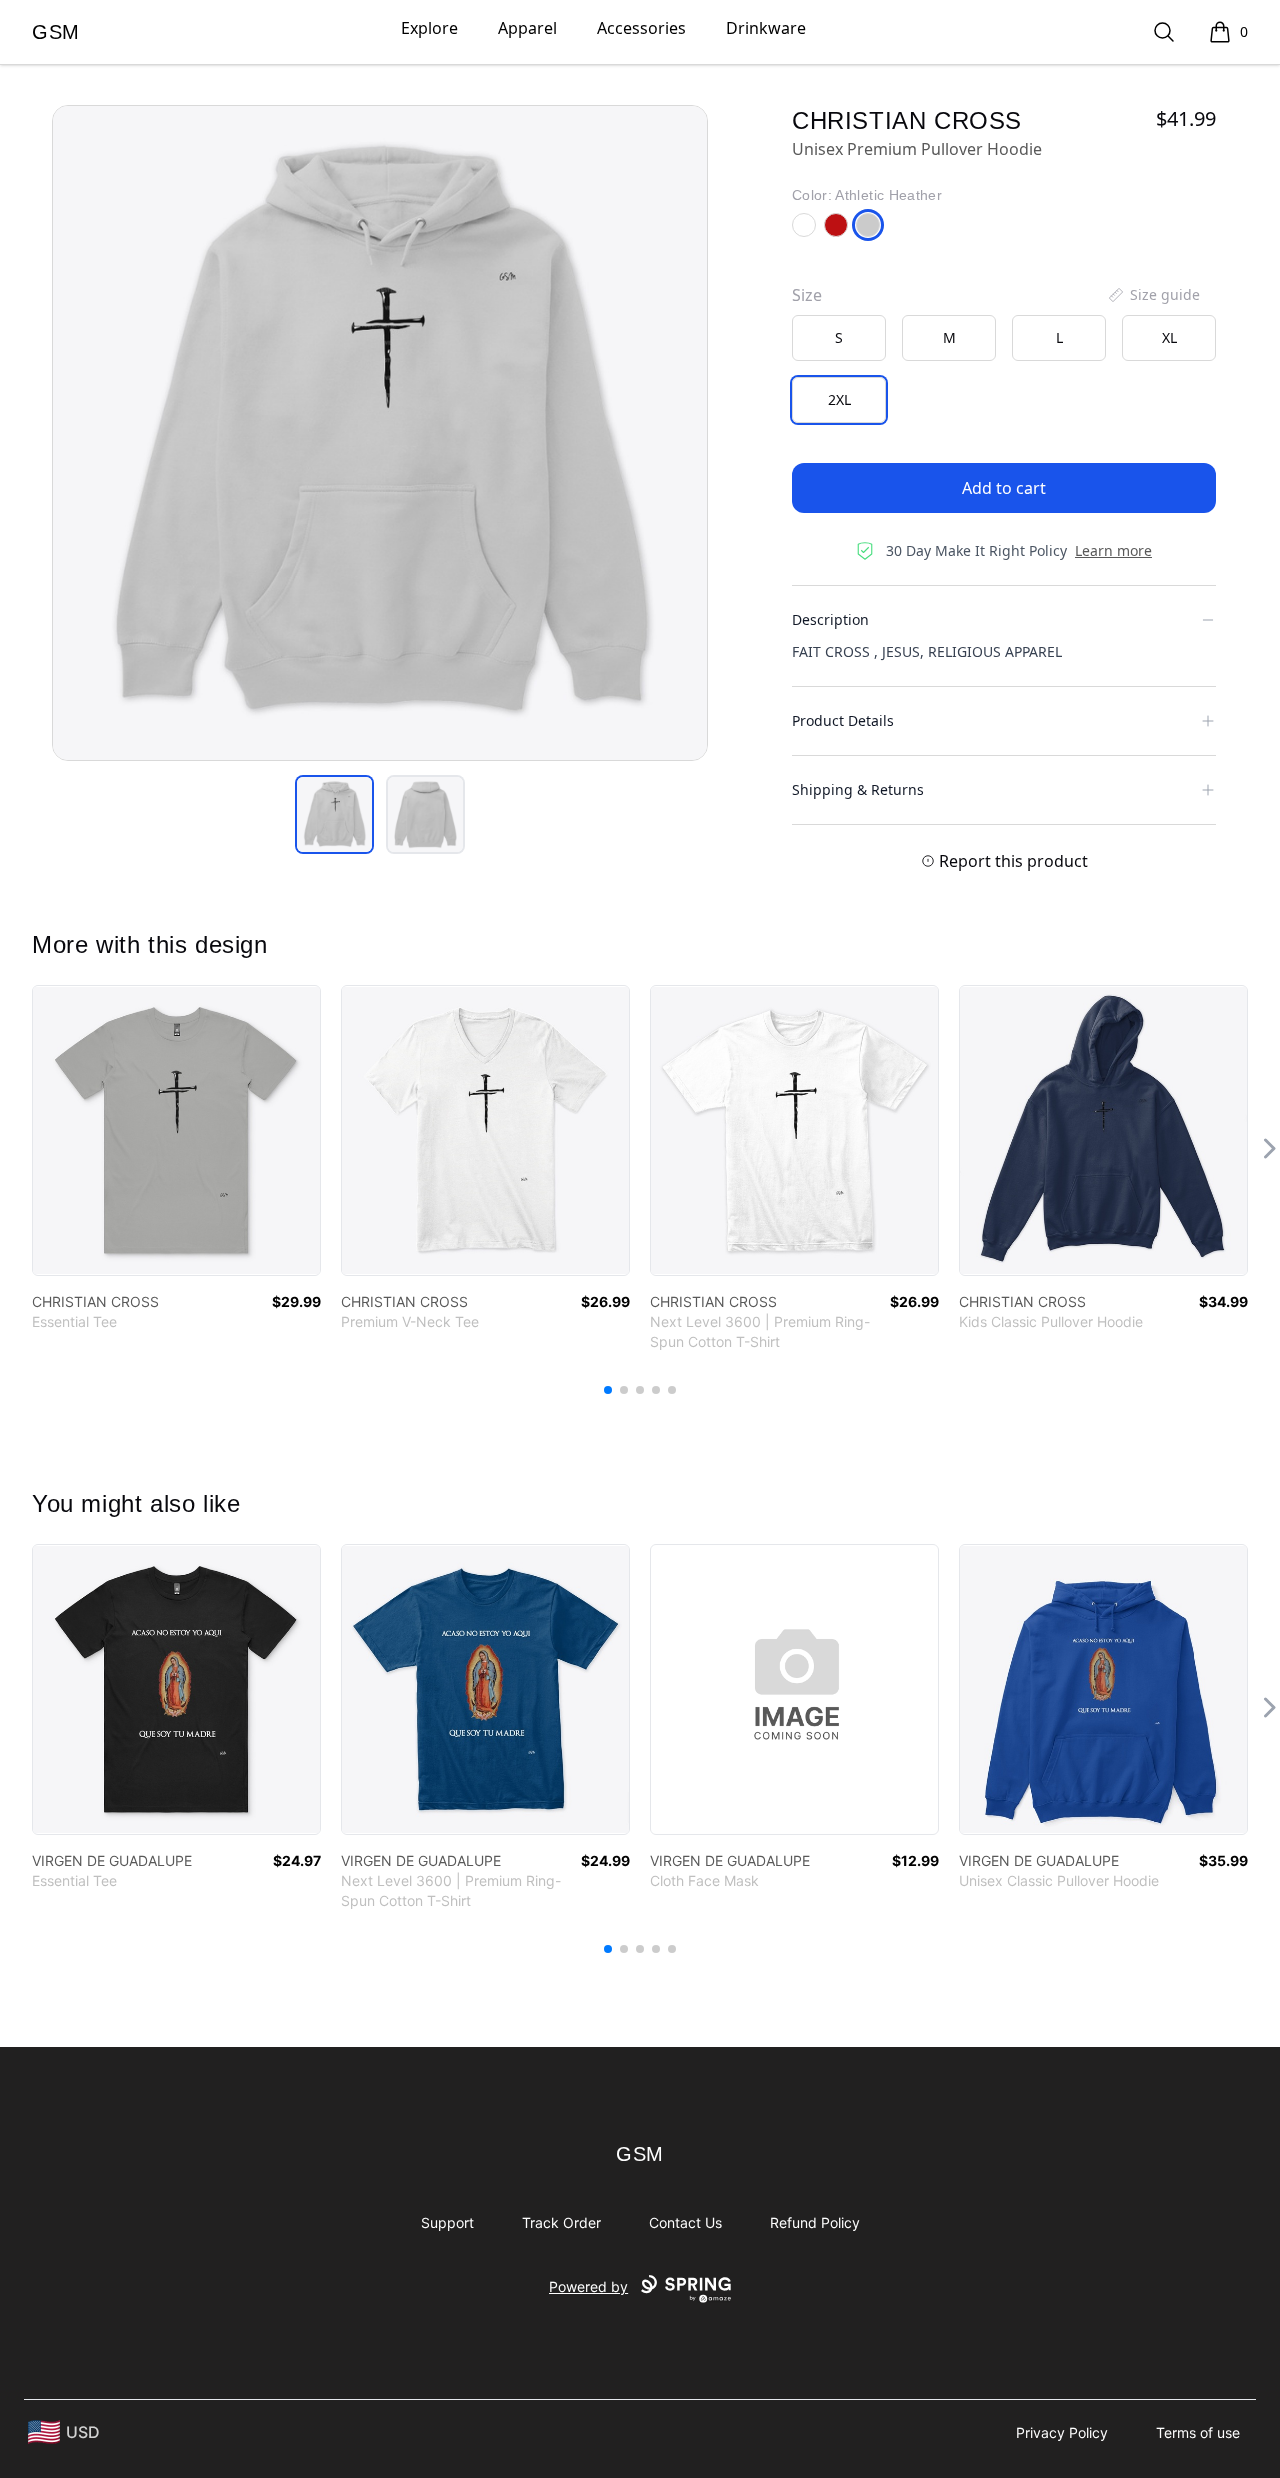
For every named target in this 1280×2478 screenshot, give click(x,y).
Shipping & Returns (858, 789)
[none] (1153, 295)
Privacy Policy (1062, 2432)
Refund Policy (815, 2222)
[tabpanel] (380, 433)
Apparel (527, 28)
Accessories (641, 28)
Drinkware (766, 28)
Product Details (843, 720)
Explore (429, 28)
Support (447, 2222)
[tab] (334, 814)
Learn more (1113, 550)
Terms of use (1198, 2432)
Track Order (561, 2222)
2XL (839, 399)
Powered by (588, 2286)
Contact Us (685, 2222)
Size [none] (807, 295)
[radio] (839, 338)
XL (1169, 337)
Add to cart (1004, 488)
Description (830, 619)
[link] (176, 1130)
